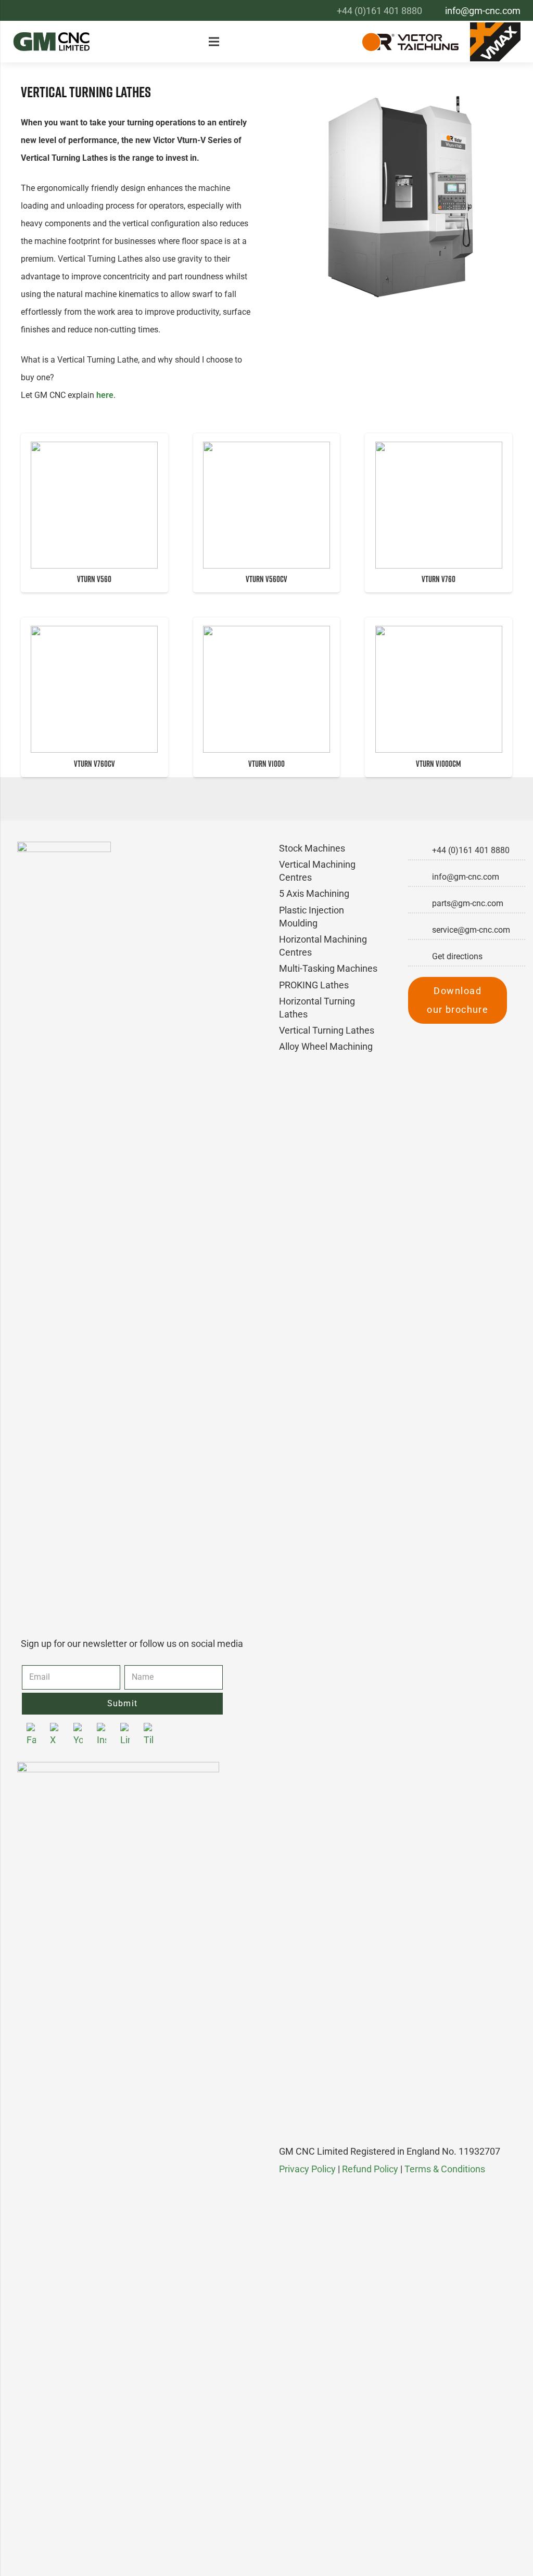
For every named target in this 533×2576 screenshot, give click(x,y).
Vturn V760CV (94, 764)
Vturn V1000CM (439, 764)
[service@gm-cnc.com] (420, 930)
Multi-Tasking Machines (328, 968)
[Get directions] (420, 957)
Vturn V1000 (266, 764)
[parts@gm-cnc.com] (420, 904)
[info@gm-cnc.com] (420, 877)
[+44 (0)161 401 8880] (420, 851)
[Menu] (217, 42)
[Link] (52, 42)
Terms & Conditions (445, 2169)
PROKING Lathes (314, 985)
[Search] (340, 42)
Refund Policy (370, 2169)
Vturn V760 (439, 579)
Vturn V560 (94, 579)
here (105, 395)
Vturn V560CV (266, 579)
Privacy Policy (307, 2169)
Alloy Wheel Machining (326, 1046)
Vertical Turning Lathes (327, 1030)
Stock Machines (312, 848)
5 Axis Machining (314, 893)
